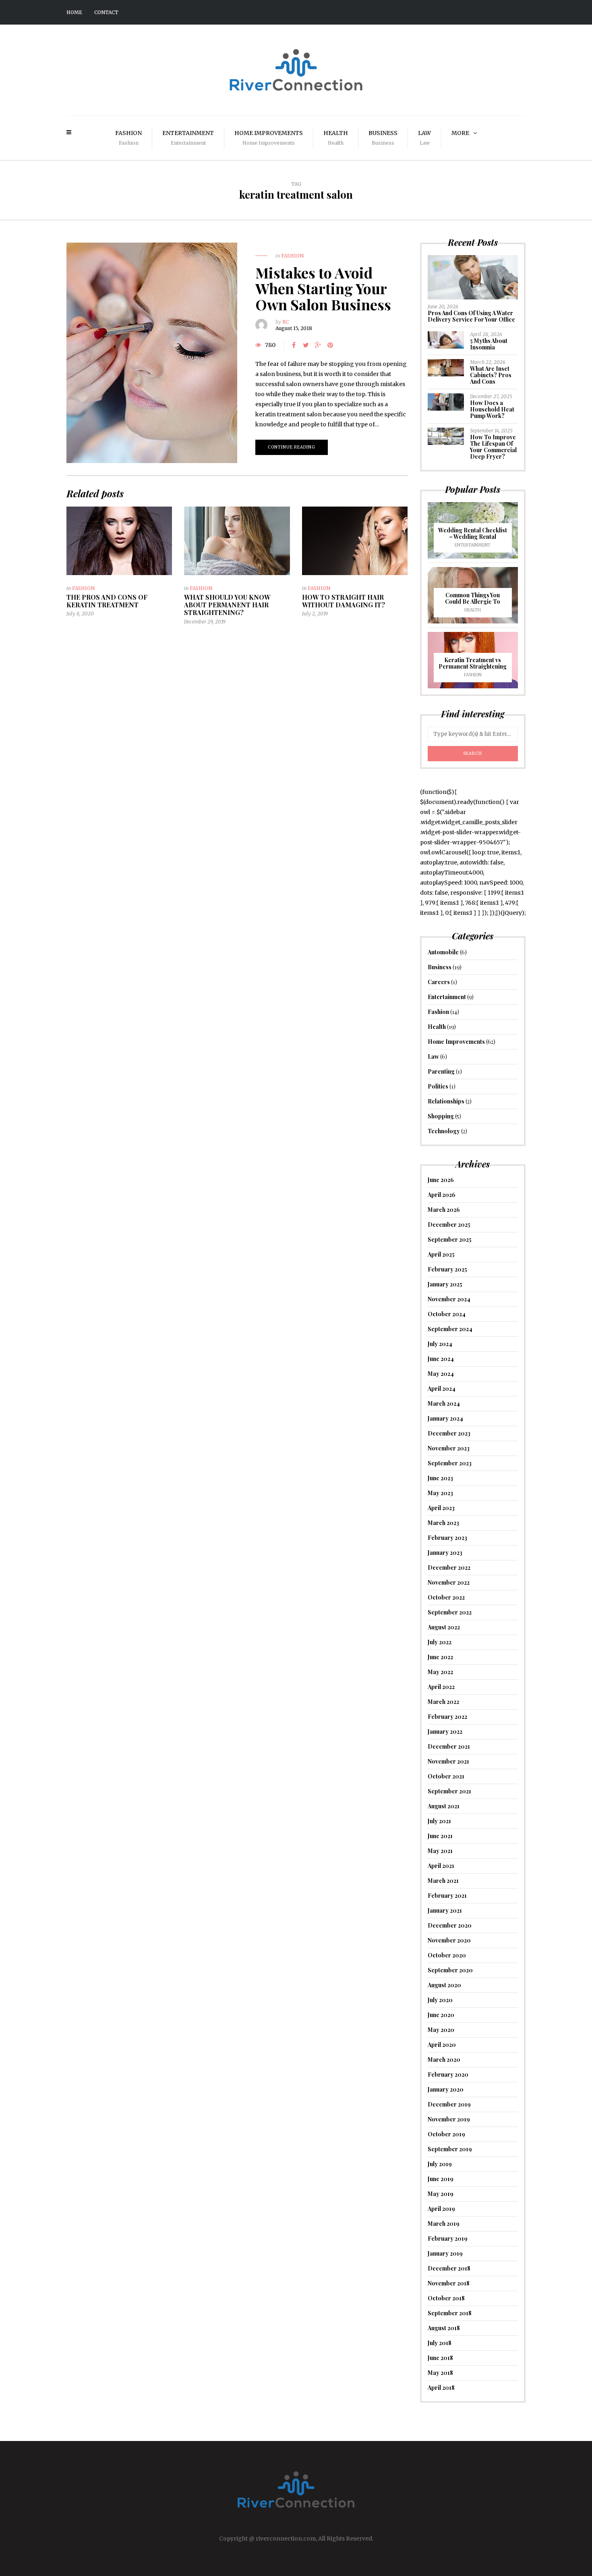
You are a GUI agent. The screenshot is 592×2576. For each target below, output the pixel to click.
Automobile (443, 952)
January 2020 (446, 2089)
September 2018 (450, 2313)
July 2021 (439, 1821)
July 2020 (440, 2000)
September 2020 (450, 1970)
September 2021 (449, 1791)
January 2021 (445, 1910)
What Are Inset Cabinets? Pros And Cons (491, 375)
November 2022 (449, 1582)
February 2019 (448, 2238)
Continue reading (292, 447)
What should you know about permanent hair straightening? (227, 605)
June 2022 (440, 1657)
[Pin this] (330, 345)
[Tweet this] (306, 345)
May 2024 (441, 1374)
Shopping (441, 1116)
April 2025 (441, 1254)
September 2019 (450, 2149)
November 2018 (449, 2283)
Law (424, 138)
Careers (439, 982)
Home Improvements (269, 138)
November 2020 (449, 1940)
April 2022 (441, 1687)
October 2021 (446, 1776)
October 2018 (446, 2298)
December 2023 (449, 1433)
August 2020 (444, 1985)
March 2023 (443, 1523)
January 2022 (445, 1732)
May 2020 (441, 2030)
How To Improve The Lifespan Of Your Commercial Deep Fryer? (493, 447)
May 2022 (440, 1672)
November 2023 (449, 1448)
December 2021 (449, 1746)
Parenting (441, 1071)
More (460, 133)
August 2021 (444, 1806)
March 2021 (443, 1881)
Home (74, 12)
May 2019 (441, 2194)
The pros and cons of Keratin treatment (107, 601)
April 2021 (441, 1866)
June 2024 (441, 1359)
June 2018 (440, 2358)
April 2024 (442, 1389)
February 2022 (447, 1717)
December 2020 (450, 1925)
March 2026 (444, 1210)
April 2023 (441, 1508)
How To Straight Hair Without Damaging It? (344, 601)
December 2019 (449, 2104)
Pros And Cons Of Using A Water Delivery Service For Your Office (471, 316)
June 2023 (440, 1478)
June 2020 (441, 2015)
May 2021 (440, 1851)
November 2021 (448, 1761)
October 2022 (446, 1597)
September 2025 (450, 1239)
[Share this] (294, 345)
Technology (444, 1131)
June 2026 (441, 1180)
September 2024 (450, 1329)
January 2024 (445, 1418)
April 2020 (442, 2045)
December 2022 (449, 1567)
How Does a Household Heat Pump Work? (492, 409)
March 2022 (443, 1702)
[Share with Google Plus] (318, 345)
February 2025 (447, 1269)
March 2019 (444, 2224)
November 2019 (449, 2119)
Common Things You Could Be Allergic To (473, 598)
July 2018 (440, 2343)
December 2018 (449, 2268)
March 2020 (444, 2060)
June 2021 (440, 1836)
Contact (106, 12)
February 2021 (447, 1896)
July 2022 (440, 1642)
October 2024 (447, 1314)
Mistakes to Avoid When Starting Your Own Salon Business (323, 288)
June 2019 (441, 2179)
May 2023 (440, 1493)
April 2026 (442, 1195)
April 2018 (441, 2388)
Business (383, 138)
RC (286, 322)
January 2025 (445, 1284)
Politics (438, 1086)
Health (336, 138)
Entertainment (188, 138)
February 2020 (448, 2074)
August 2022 (444, 1627)
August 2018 (444, 2328)
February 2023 (447, 1538)
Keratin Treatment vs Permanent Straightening (473, 663)
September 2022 (450, 1612)
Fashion (128, 138)
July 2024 (440, 1344)
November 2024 (449, 1299)
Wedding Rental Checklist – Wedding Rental (473, 533)
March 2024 (444, 1403)
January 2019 (445, 2253)
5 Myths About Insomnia (489, 344)
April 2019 (441, 2209)
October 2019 (446, 2134)
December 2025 (449, 1225)
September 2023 (450, 1463)
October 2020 (447, 1955)
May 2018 (440, 2373)
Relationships (446, 1101)
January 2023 (445, 1553)
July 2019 (440, 2164)
